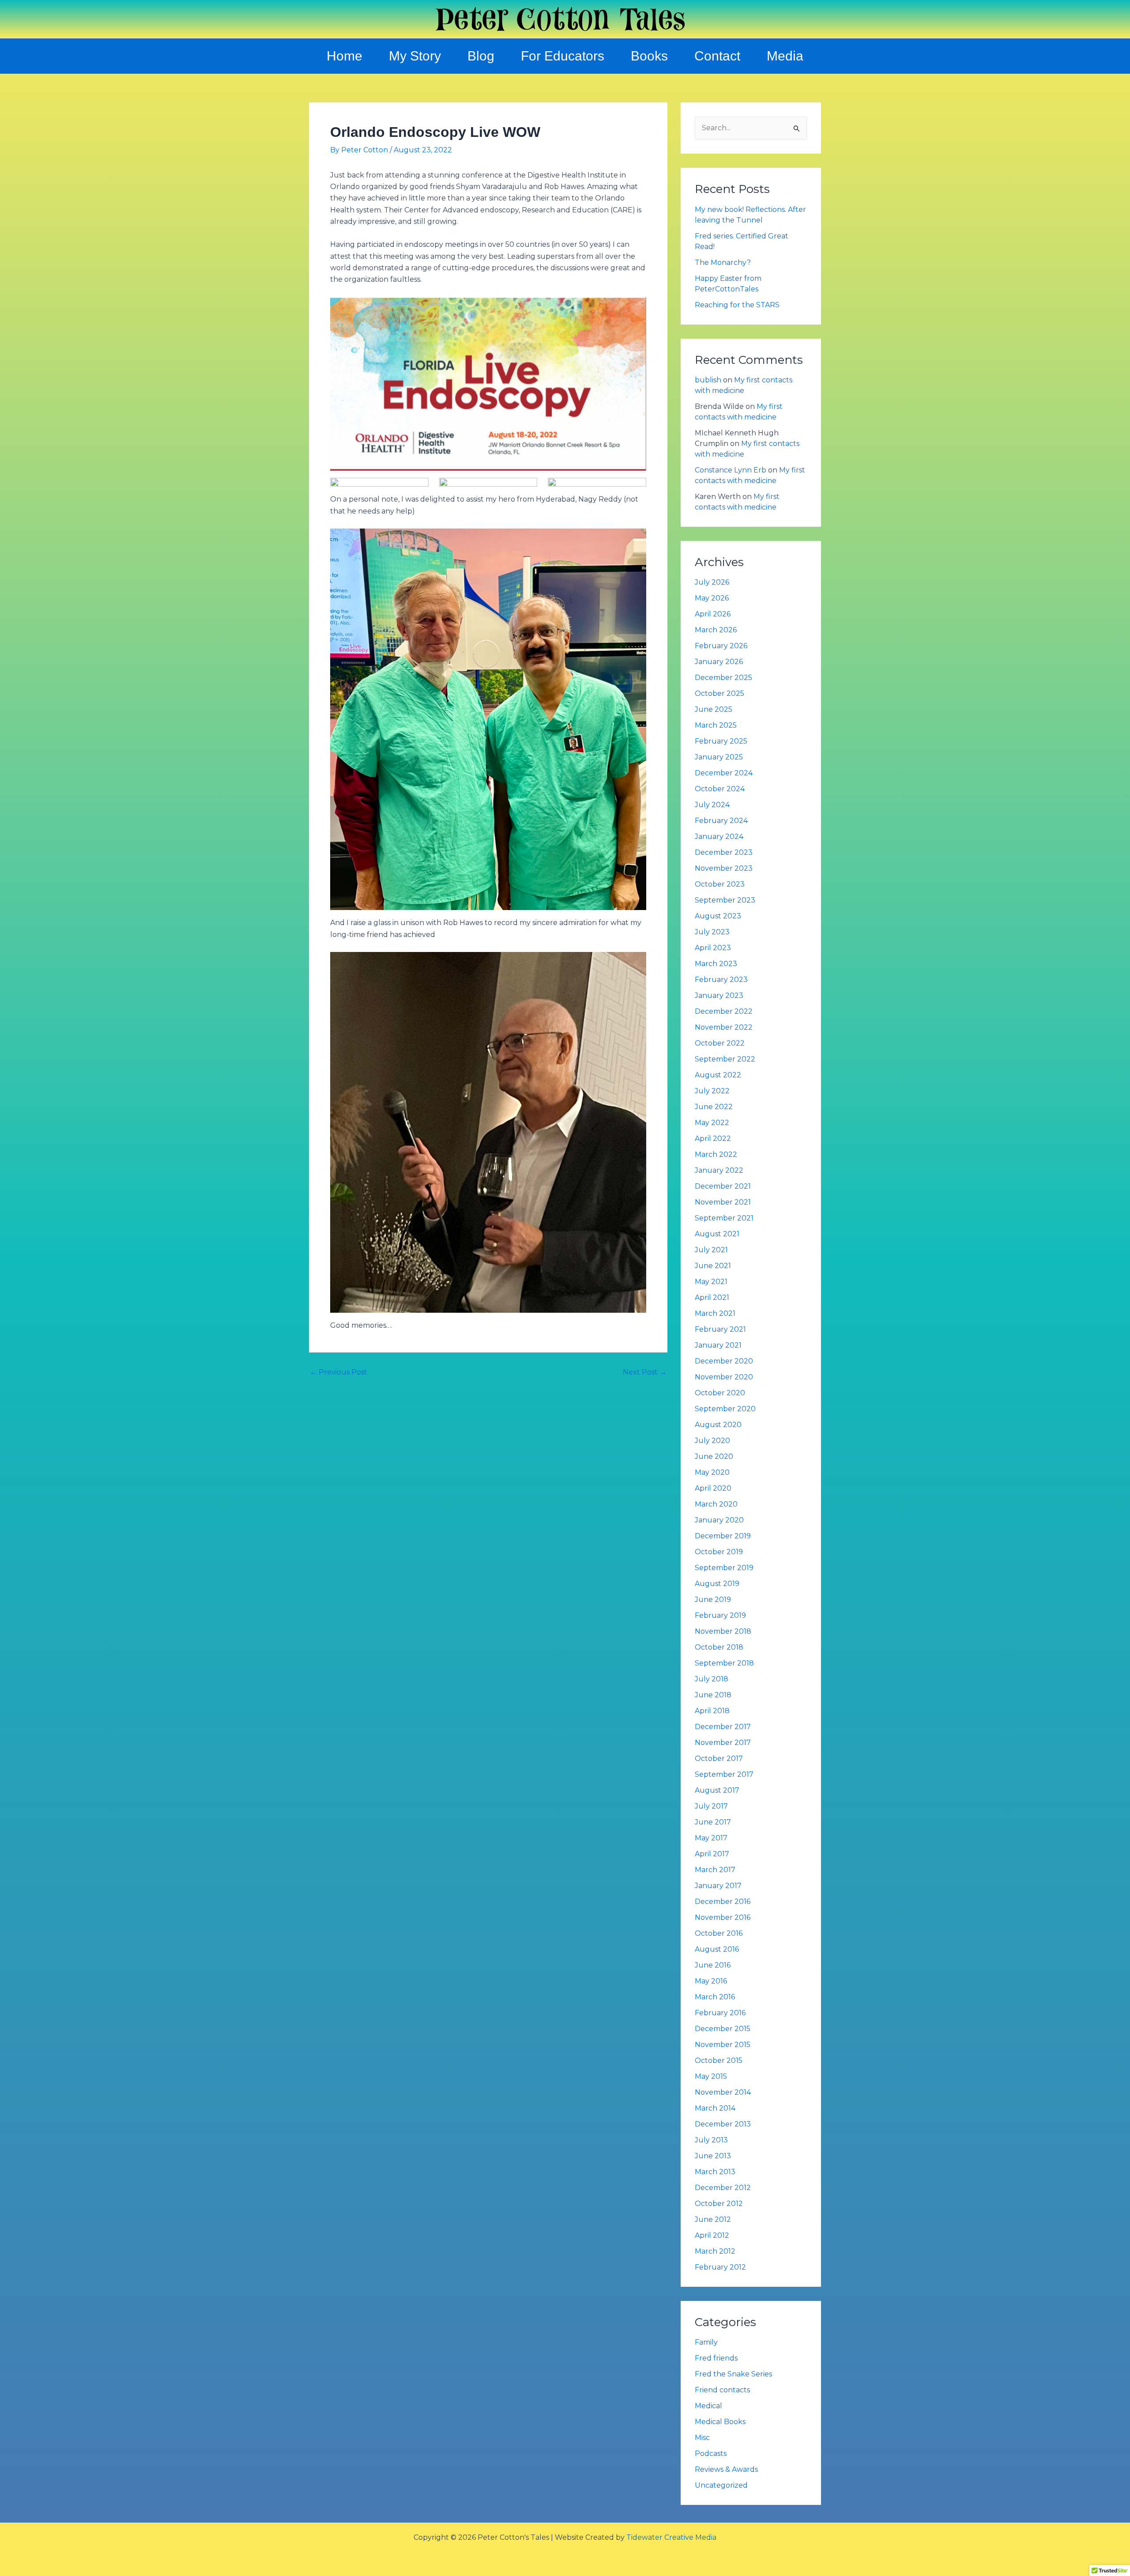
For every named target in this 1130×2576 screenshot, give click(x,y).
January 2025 (719, 757)
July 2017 (711, 1806)
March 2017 (715, 1870)
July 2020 (712, 1441)
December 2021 (723, 1186)
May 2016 (711, 1981)
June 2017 (713, 1822)
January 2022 (719, 1170)
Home (345, 56)
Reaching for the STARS (737, 305)
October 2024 (720, 789)
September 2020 (725, 1409)
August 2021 (717, 1234)
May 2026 (712, 598)
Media (785, 56)
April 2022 (713, 1139)
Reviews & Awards (726, 2469)
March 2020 (716, 1504)
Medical (708, 2406)
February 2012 (720, 2267)
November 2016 (723, 1917)
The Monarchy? (723, 263)
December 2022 (724, 1011)
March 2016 (715, 1997)
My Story (415, 56)
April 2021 (712, 1297)
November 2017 (723, 1743)
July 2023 (712, 932)
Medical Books (720, 2422)
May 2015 (711, 2076)
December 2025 (723, 678)
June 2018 (713, 1695)
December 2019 (723, 1536)
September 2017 (724, 1774)
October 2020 (720, 1393)
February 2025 (721, 741)
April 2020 (713, 1488)
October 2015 (719, 2060)
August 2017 (717, 1790)
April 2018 (712, 1711)
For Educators (563, 56)
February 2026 (721, 646)
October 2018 (719, 1647)
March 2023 (716, 964)
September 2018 (724, 1663)
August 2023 (718, 916)
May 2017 (711, 1838)
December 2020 (724, 1361)
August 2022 (718, 1075)
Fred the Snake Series (733, 2374)
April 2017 (712, 1854)
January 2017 (718, 1886)
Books (649, 56)
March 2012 (715, 2251)
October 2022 (720, 1043)
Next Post (645, 1372)
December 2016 (723, 1902)
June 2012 (713, 2219)
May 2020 (712, 1472)
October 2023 (720, 884)
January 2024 (719, 837)
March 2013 (715, 2172)
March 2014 (715, 2108)
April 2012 (712, 2235)
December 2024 (724, 773)
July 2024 (712, 805)
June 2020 (714, 1456)
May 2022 (712, 1123)
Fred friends (716, 2358)
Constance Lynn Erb (731, 470)
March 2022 (716, 1154)
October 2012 (719, 2204)
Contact (717, 56)
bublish (708, 380)
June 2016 (713, 1965)
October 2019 (719, 1552)
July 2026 (712, 582)
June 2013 (713, 2156)
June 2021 (713, 1266)
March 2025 (716, 725)
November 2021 (723, 1202)
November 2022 (724, 1027)
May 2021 (711, 1282)
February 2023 (721, 980)
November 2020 (724, 1377)
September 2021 (724, 1218)
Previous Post (339, 1372)
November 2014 (723, 2092)
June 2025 (714, 709)
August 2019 (717, 1584)
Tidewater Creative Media (671, 2537)
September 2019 (724, 1568)
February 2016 (720, 2013)
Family (706, 2342)
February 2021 (720, 1329)
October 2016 (719, 1933)
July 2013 (711, 2140)
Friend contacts (722, 2390)
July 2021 (711, 1250)
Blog (481, 56)
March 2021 (715, 1313)
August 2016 (717, 1949)
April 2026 (713, 614)
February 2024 (721, 821)
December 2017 (723, 1727)
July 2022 (712, 1091)
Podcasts (711, 2453)
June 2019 (713, 1600)
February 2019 (720, 1615)
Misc (702, 2438)
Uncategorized (721, 2485)
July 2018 (712, 1679)
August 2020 (718, 1425)
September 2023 (725, 900)
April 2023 (713, 948)
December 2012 (723, 2188)
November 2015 (723, 2045)
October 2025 (719, 693)
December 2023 (724, 852)
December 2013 (723, 2124)
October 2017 (719, 1758)
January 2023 (719, 995)
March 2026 (716, 630)
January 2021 (718, 1345)
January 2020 (719, 1520)
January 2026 (719, 662)
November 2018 (723, 1631)
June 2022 (714, 1107)
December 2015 (723, 2029)
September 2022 (725, 1059)
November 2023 (724, 868)
